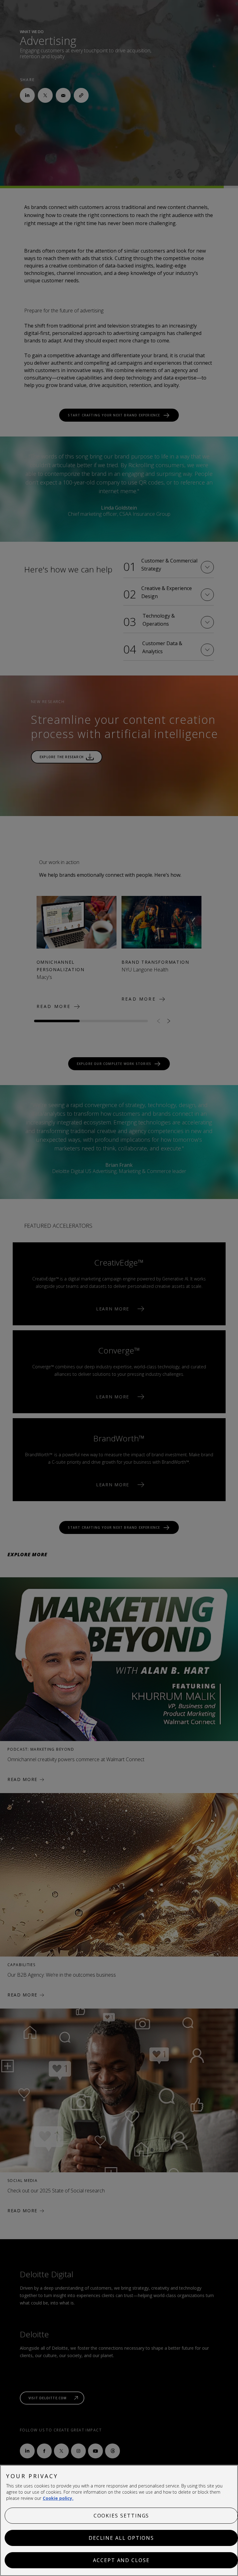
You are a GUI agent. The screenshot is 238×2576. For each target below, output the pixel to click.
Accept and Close (121, 2560)
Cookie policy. (58, 2498)
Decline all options (121, 2538)
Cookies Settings (121, 2516)
